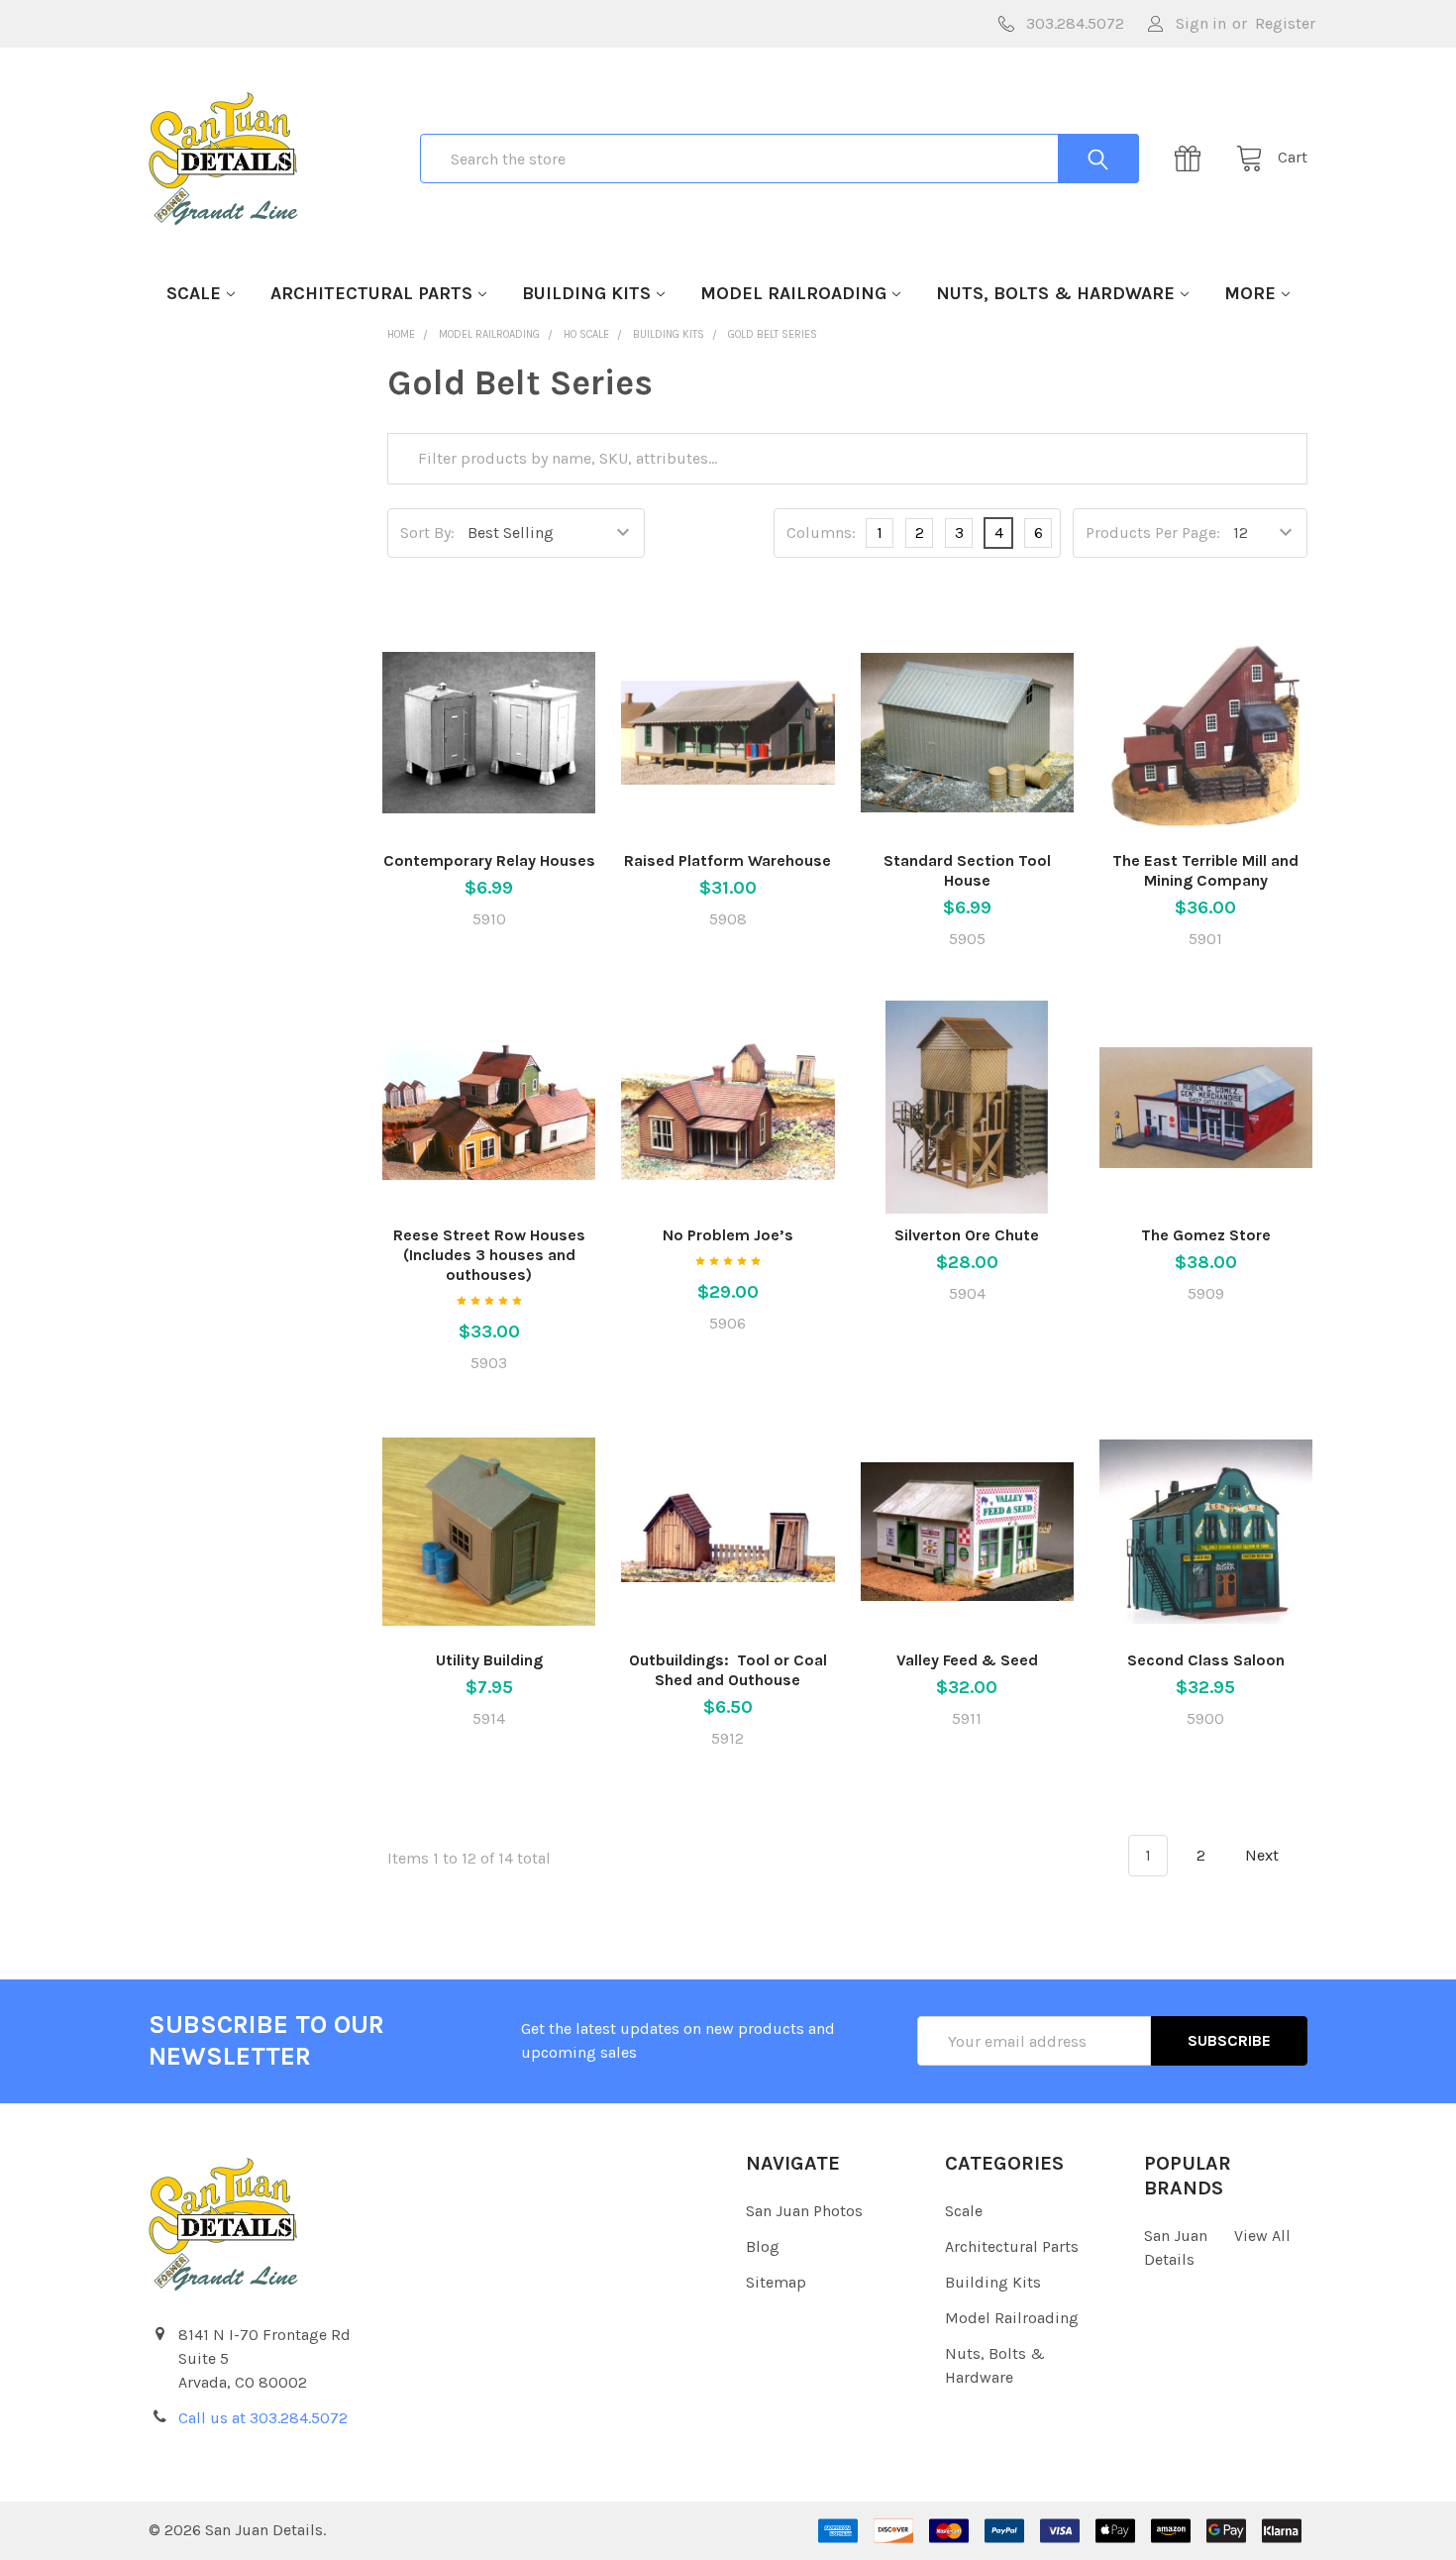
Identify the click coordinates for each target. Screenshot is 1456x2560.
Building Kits (586, 293)
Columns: (821, 533)
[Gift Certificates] (1194, 159)
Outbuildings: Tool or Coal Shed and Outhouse (728, 1670)
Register (1285, 23)
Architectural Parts (371, 293)
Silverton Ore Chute (967, 1235)
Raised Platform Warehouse (728, 860)
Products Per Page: (1153, 533)
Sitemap (776, 2282)
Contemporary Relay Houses (489, 860)
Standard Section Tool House (967, 870)
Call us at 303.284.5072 (263, 2418)
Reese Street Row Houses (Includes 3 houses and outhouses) (489, 1255)
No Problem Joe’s (728, 1235)
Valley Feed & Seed (967, 1660)
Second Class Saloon (1206, 1660)
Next (1264, 1855)
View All (1262, 2236)
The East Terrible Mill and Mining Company (1205, 870)
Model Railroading (793, 293)
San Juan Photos (804, 2211)
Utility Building (489, 1660)
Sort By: (427, 533)
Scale (194, 293)
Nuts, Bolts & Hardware (1055, 293)
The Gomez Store (1206, 1235)
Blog (763, 2246)
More (1250, 293)
